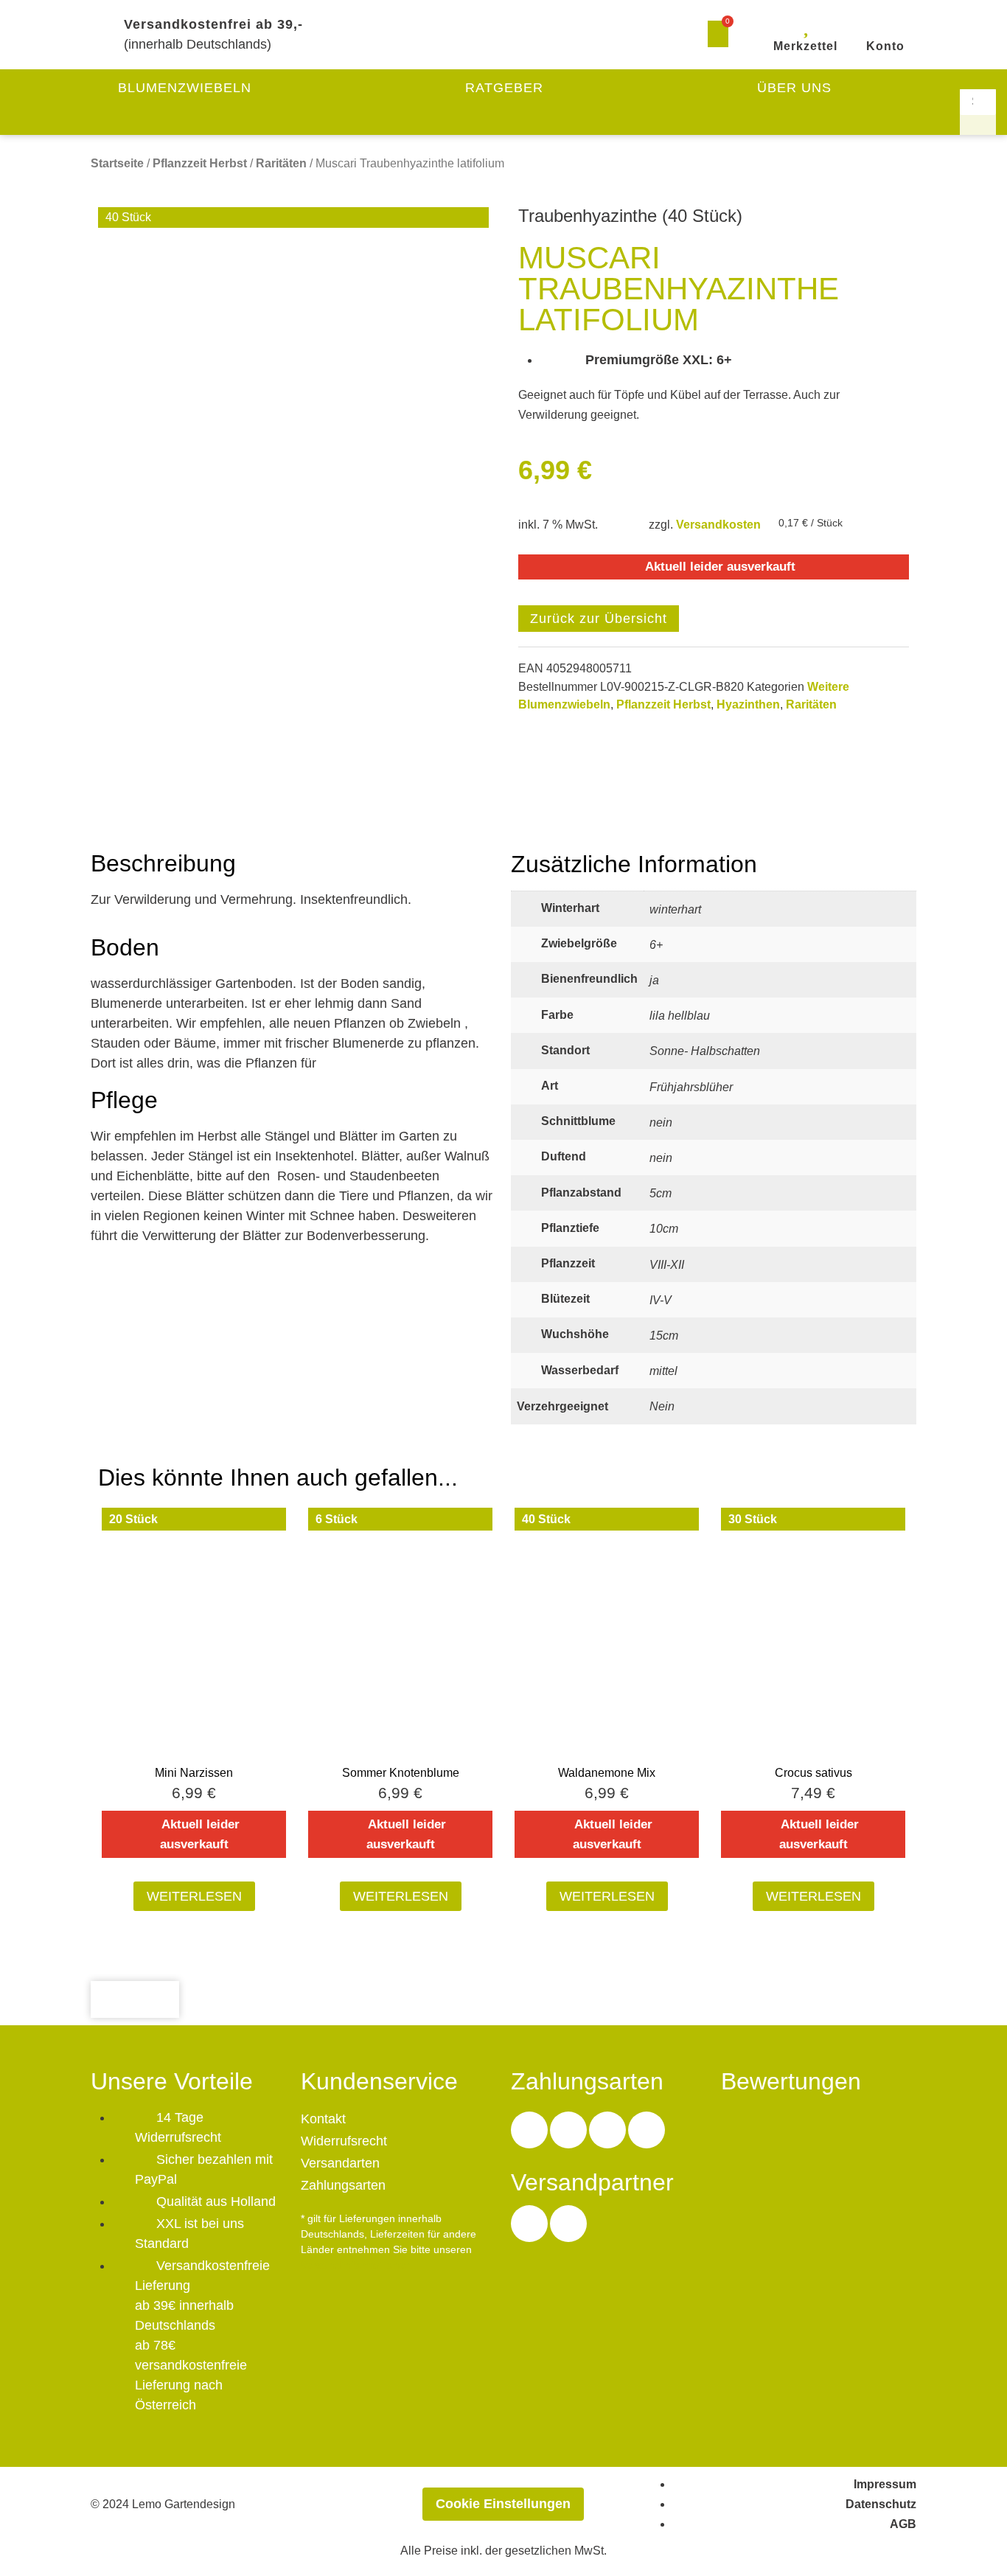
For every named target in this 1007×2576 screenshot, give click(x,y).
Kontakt (323, 2119)
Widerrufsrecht (344, 2141)
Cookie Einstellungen (503, 2504)
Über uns (794, 88)
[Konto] (885, 25)
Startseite (117, 163)
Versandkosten (718, 524)
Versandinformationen (356, 2265)
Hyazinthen (748, 704)
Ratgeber (504, 88)
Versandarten (340, 2163)
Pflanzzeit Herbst (200, 163)
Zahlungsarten (343, 2185)
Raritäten (281, 163)
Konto (885, 46)
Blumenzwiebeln (185, 88)
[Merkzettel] (806, 25)
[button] (978, 79)
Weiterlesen (194, 1896)
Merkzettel (805, 46)
